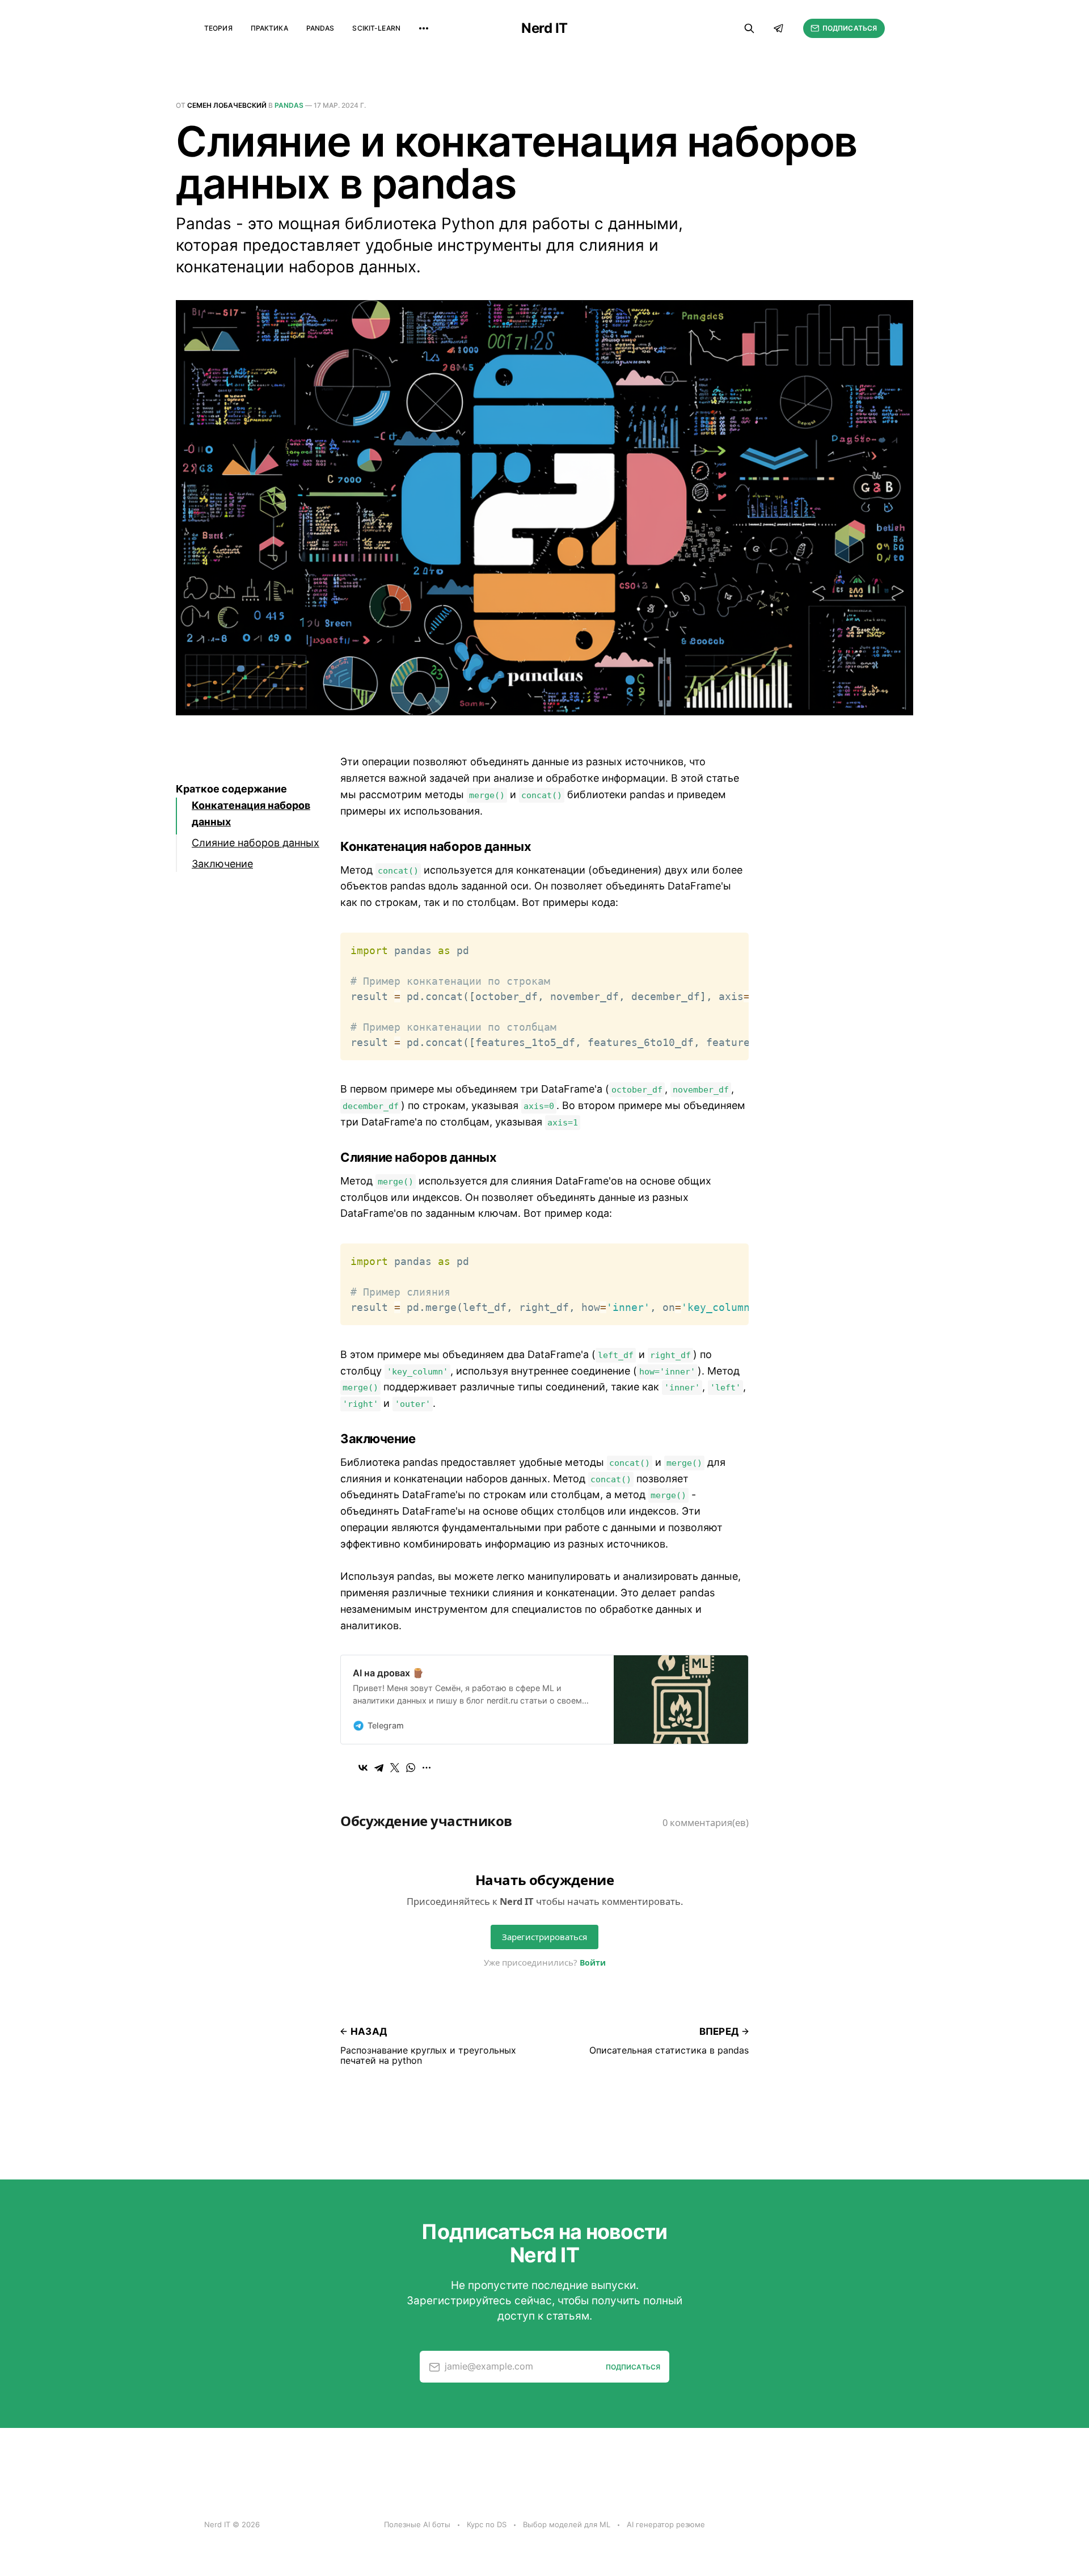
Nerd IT (544, 28)
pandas (320, 28)
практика (269, 28)
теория (218, 28)
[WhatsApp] (411, 1768)
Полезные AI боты (417, 2524)
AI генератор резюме (666, 2524)
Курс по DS (487, 2524)
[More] (424, 28)
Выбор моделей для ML (567, 2524)
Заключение (222, 864)
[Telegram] (379, 1768)
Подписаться (850, 28)
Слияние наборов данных (256, 843)
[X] (395, 1768)
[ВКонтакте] (363, 1768)
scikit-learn (376, 28)
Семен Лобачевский (227, 105)
